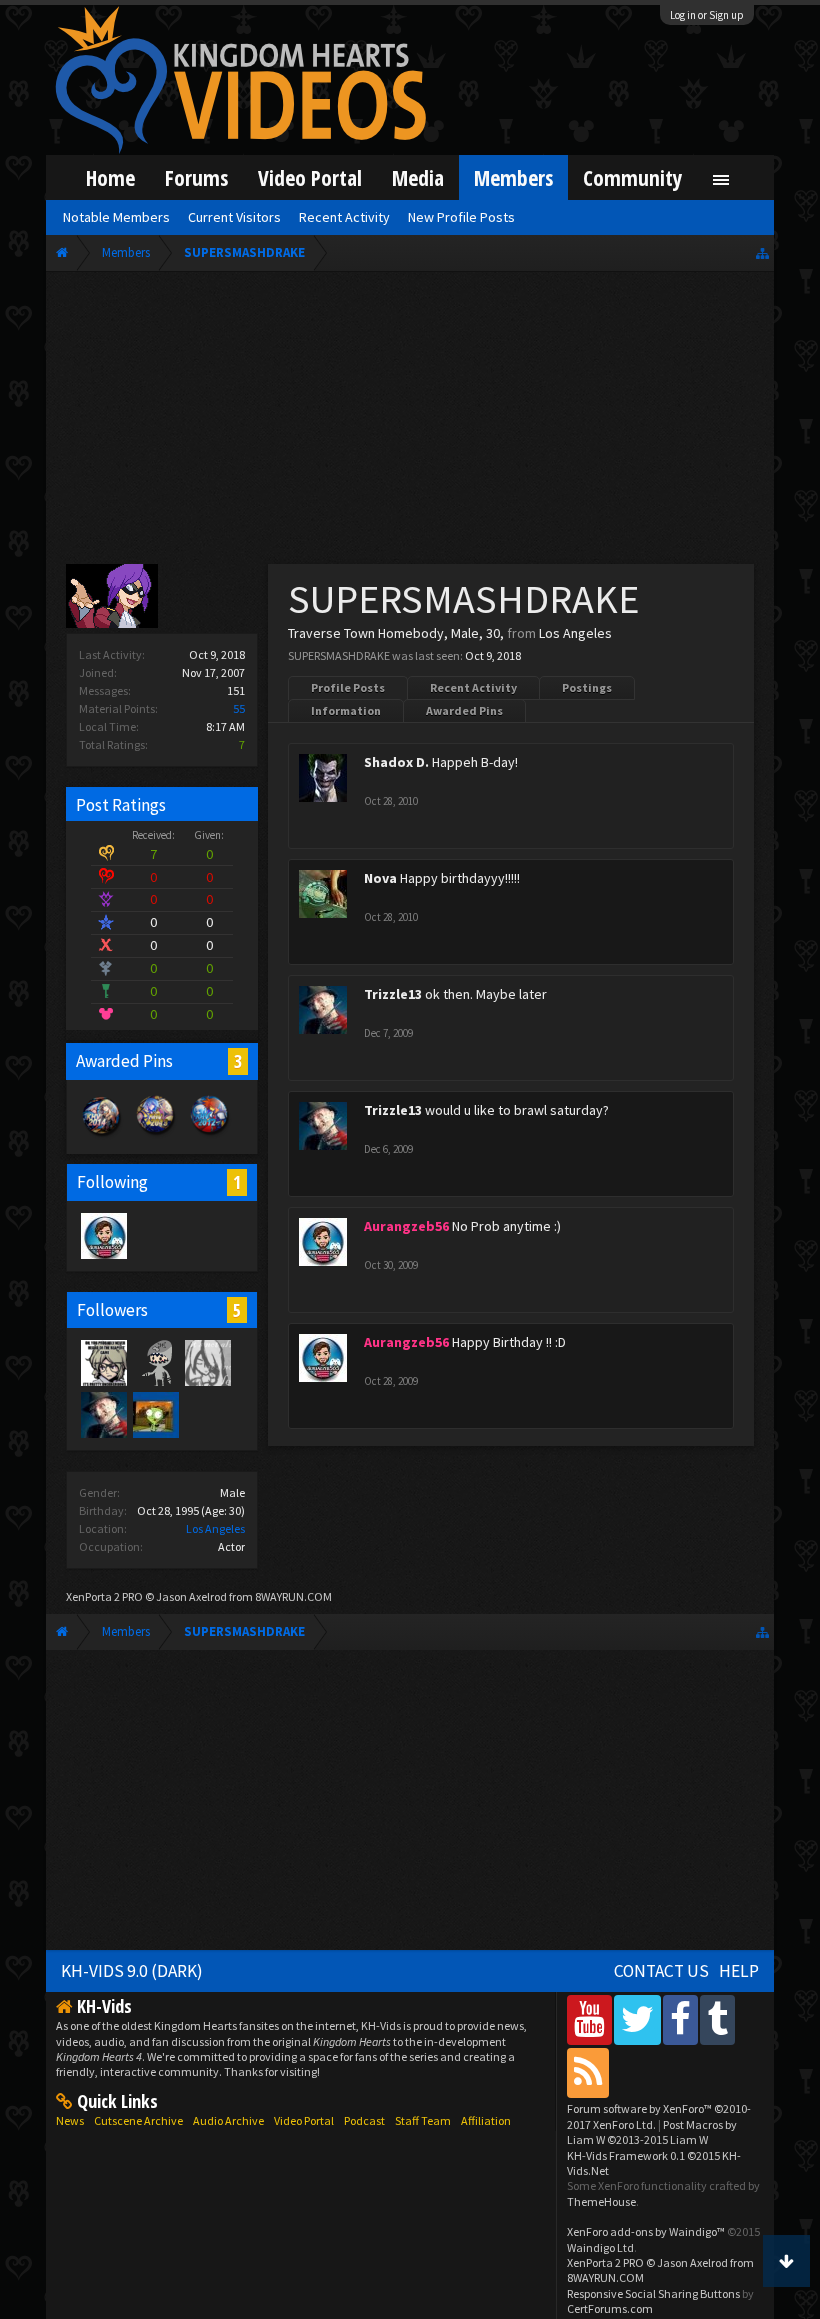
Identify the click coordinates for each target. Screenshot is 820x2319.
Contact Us (661, 1971)
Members (513, 177)
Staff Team (423, 2120)
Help (739, 1971)
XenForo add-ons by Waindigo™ (646, 2231)
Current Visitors (234, 217)
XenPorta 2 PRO (104, 1596)
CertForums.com (610, 2308)
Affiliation (486, 2120)
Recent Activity (473, 687)
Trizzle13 (393, 994)
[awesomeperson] (103, 1362)
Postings (587, 687)
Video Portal (310, 177)
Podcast (364, 2120)
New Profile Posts (461, 217)
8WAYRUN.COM (293, 1596)
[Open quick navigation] (762, 252)
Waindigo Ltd (600, 2247)
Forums (196, 177)
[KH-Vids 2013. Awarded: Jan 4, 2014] (156, 1135)
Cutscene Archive (138, 2120)
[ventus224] (155, 1414)
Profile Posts (348, 687)
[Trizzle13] (103, 1414)
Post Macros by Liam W (652, 2132)
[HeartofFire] (207, 1362)
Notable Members (116, 217)
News (70, 2120)
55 (239, 708)
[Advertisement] (410, 422)
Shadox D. (396, 762)
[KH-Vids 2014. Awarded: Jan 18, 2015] (102, 1135)
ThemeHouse (601, 2201)
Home (110, 177)
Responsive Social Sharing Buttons (653, 2293)
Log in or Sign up (707, 15)
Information (346, 710)
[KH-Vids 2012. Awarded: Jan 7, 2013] (210, 1135)
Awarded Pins (464, 710)
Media (418, 177)
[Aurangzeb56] (103, 1235)
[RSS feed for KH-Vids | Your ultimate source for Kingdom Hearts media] (588, 2072)
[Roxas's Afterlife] (155, 1362)
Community (633, 177)
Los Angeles (215, 1528)
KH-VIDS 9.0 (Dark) (132, 1971)
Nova (380, 878)
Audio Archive (228, 2120)
